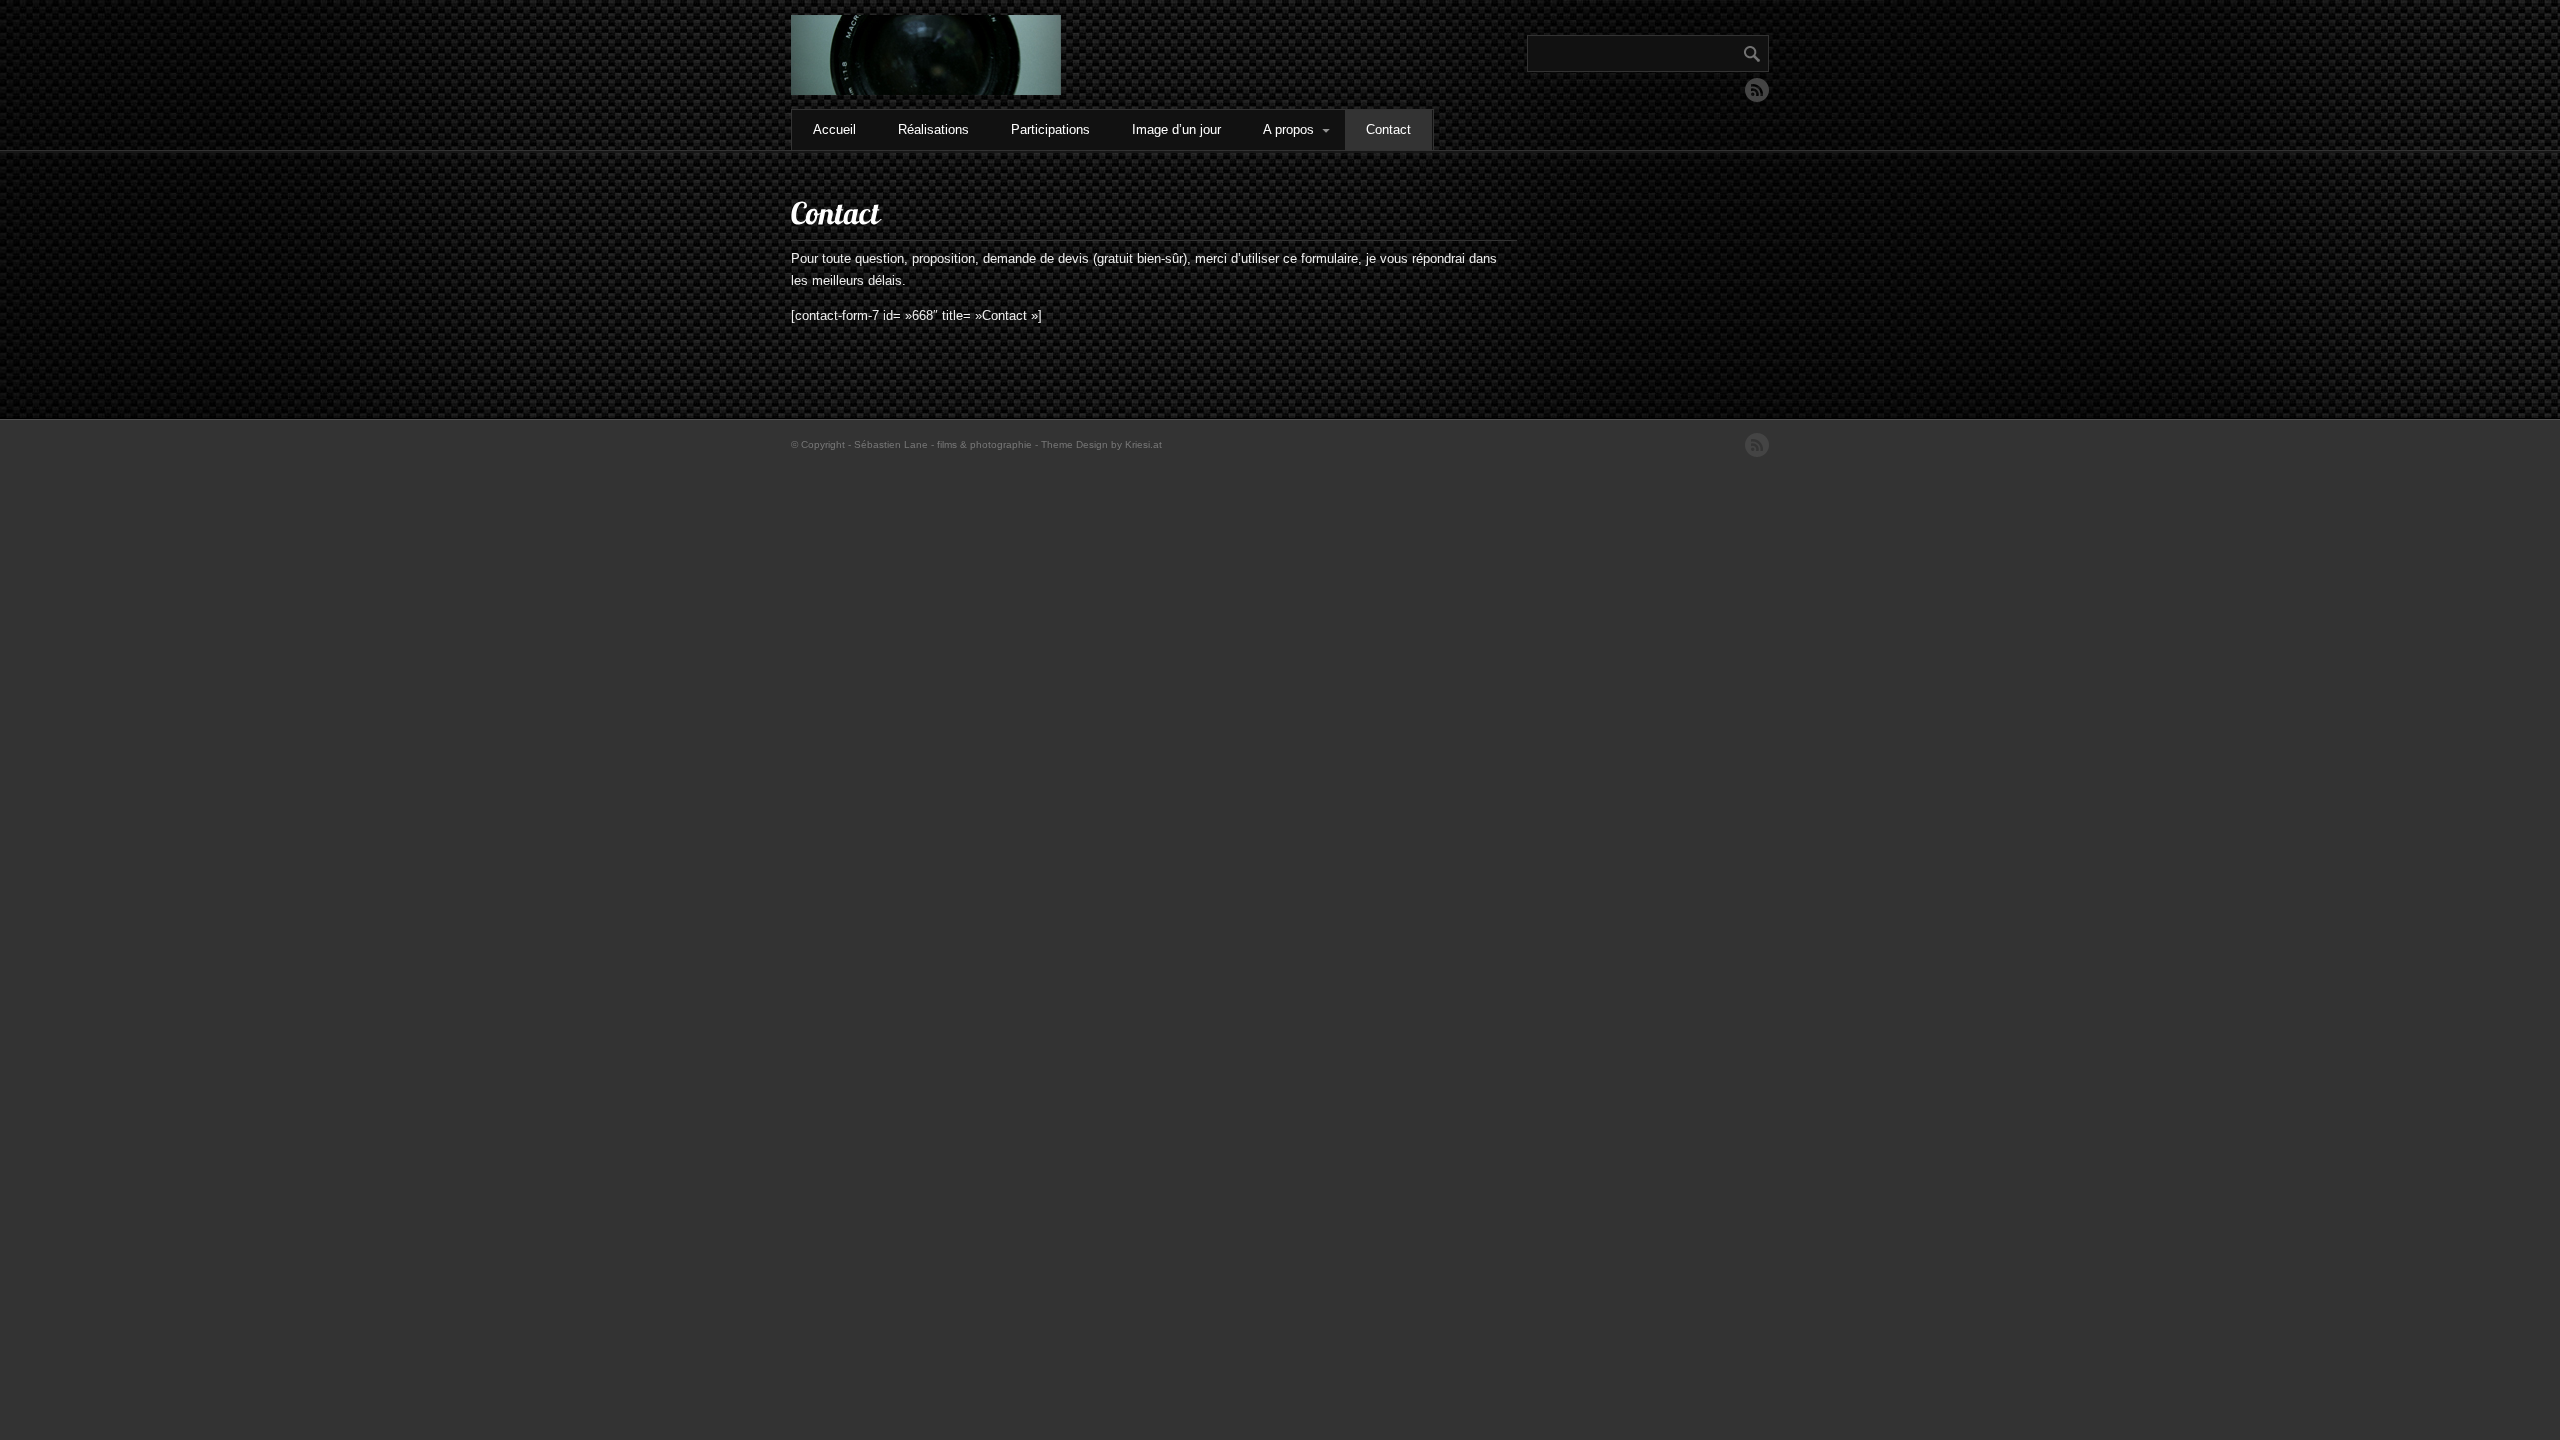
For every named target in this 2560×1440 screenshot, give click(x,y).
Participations (1050, 129)
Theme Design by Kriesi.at (1101, 444)
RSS (1757, 90)
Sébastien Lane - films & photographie (943, 444)
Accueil (834, 129)
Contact (1388, 129)
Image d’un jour (1176, 129)
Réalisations (933, 129)
